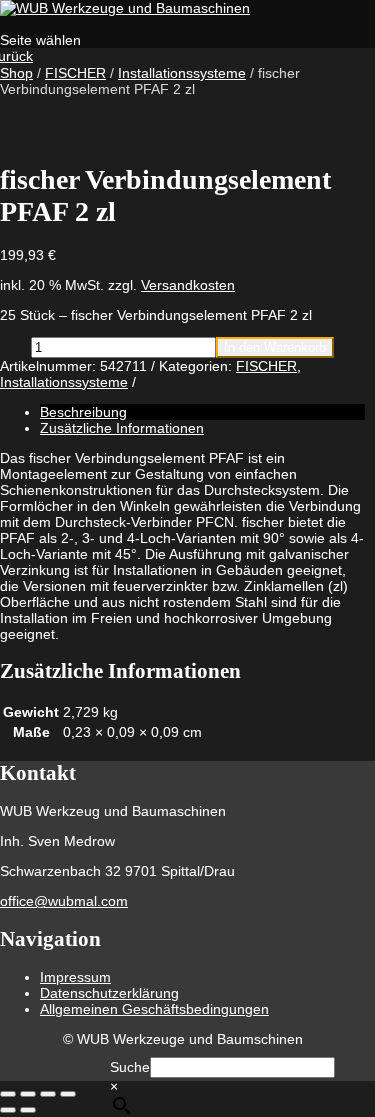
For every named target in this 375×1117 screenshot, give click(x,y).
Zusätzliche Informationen (122, 428)
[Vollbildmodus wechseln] (28, 1094)
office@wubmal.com (64, 901)
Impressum (75, 977)
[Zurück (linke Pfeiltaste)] (8, 1110)
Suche (130, 1067)
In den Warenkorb (275, 347)
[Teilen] (48, 1094)
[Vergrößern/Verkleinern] (8, 1094)
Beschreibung (83, 412)
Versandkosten (188, 285)
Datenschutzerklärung (109, 993)
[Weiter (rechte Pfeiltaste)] (28, 1110)
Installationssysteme (182, 73)
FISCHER (75, 73)
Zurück (16, 56)
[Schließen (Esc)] (68, 1094)
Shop (16, 73)
